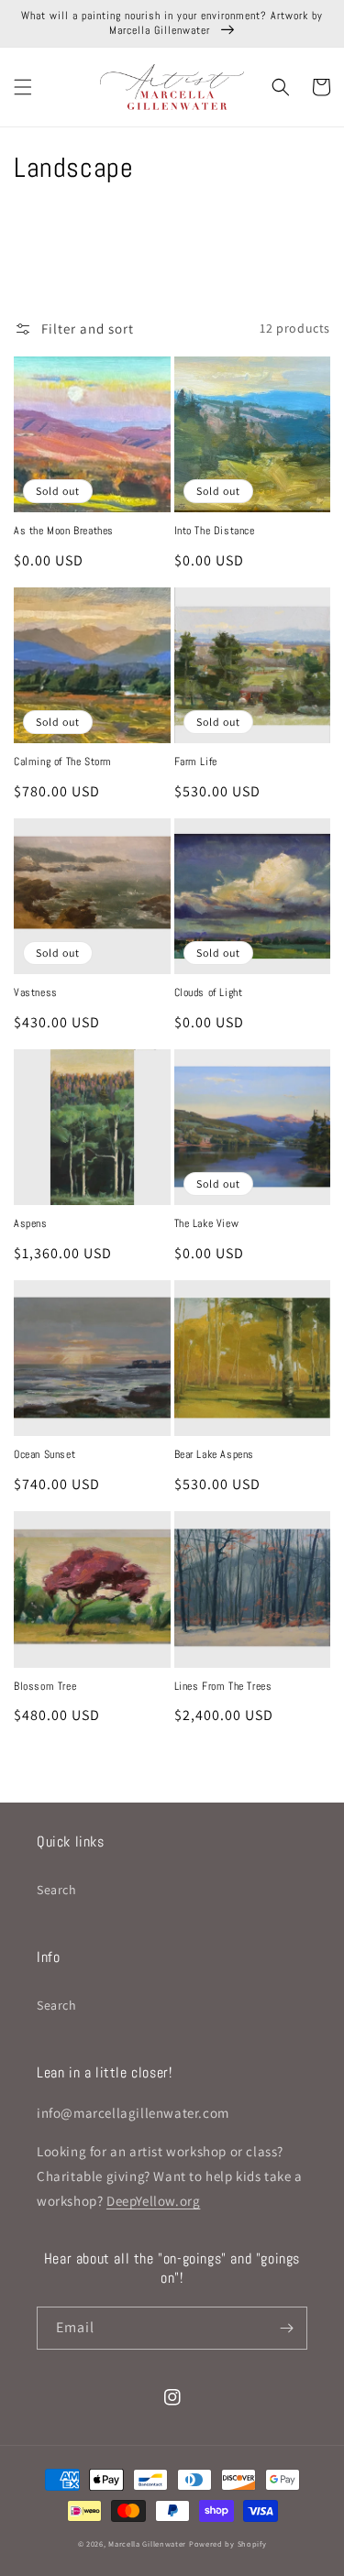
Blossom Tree (45, 1687)
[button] (23, 87)
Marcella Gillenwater (147, 2543)
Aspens (31, 1224)
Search (57, 1890)
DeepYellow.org (153, 2201)
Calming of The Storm (63, 762)
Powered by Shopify (228, 2543)
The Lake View (207, 1224)
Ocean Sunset (44, 1455)
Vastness (36, 993)
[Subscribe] (286, 2328)
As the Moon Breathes (64, 531)
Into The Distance (215, 531)
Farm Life (196, 762)
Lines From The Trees (223, 1687)
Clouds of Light (209, 993)
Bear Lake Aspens (215, 1455)
